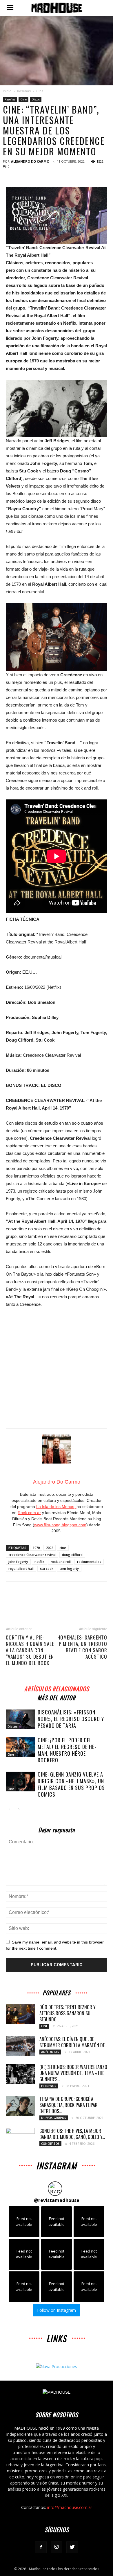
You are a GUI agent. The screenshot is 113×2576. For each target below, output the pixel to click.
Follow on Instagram (57, 2310)
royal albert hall (21, 1569)
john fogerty (18, 1562)
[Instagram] (57, 2547)
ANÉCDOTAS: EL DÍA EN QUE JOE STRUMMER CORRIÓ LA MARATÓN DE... (73, 2042)
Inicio (7, 91)
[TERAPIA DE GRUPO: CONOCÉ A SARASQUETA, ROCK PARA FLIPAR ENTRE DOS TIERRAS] (20, 2106)
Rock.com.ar (29, 1513)
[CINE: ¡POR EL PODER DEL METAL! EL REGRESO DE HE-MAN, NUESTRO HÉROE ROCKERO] (20, 1747)
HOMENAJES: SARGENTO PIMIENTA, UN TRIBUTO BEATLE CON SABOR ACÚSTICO (82, 1647)
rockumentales (89, 1562)
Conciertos (50, 2144)
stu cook (47, 1569)
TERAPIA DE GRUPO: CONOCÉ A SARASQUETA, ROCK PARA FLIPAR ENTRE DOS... (69, 2105)
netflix (39, 1562)
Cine (40, 91)
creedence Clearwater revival (32, 1555)
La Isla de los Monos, (56, 1507)
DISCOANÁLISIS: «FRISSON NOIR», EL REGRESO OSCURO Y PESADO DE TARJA (71, 1719)
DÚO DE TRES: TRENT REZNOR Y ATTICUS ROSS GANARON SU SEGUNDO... (68, 2013)
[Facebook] (41, 2547)
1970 (36, 1548)
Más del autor (57, 1697)
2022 (50, 1548)
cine (63, 1548)
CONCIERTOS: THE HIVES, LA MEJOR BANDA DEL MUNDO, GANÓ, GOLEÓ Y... (72, 2134)
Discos (36, 99)
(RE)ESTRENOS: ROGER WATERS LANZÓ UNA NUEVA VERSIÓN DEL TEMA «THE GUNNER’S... (73, 2073)
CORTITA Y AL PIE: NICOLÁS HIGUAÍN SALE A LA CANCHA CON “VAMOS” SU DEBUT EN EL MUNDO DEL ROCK (30, 1650)
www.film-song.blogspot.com (60, 1525)
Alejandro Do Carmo (30, 161)
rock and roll (61, 1562)
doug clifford (72, 1555)
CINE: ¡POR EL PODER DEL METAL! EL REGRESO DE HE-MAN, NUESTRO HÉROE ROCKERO (67, 1750)
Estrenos (49, 2086)
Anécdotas (50, 2052)
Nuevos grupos (54, 2118)
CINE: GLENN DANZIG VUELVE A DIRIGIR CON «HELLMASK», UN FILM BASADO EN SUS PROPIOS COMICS (71, 1784)
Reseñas (24, 91)
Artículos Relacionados (57, 1688)
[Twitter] (72, 2547)
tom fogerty (69, 1569)
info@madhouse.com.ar (70, 2507)
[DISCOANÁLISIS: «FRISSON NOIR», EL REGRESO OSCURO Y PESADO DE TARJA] (20, 1720)
